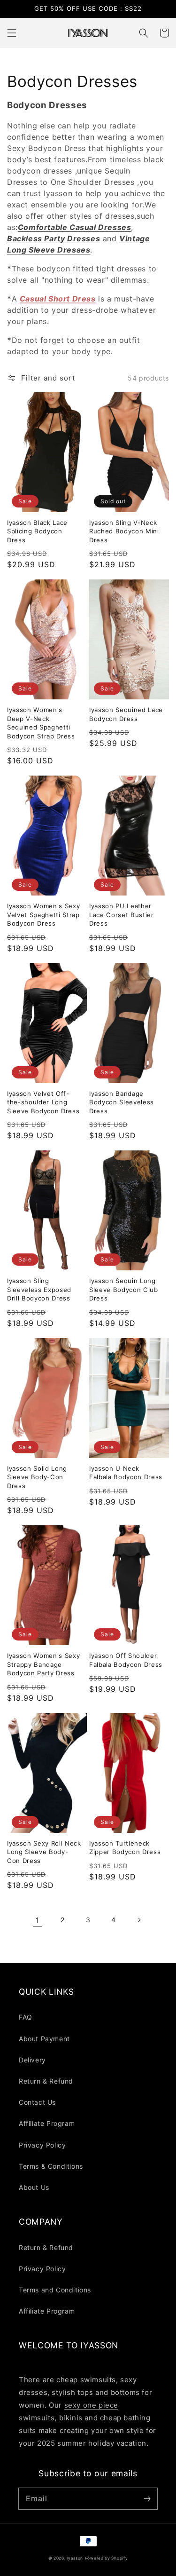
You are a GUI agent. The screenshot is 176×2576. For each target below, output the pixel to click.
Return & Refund (46, 2081)
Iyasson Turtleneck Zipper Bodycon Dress (125, 1847)
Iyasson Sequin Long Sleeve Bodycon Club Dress (124, 1289)
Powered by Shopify (107, 2558)
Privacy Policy (42, 2145)
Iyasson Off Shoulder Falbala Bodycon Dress (126, 1660)
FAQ (26, 2017)
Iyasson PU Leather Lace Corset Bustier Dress (122, 915)
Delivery (32, 2060)
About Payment (44, 2039)
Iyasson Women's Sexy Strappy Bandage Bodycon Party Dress (43, 1664)
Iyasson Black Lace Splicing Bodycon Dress (37, 531)
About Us (34, 2187)
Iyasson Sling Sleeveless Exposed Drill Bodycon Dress (39, 1289)
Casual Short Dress (58, 299)
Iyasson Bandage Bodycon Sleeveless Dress (122, 1102)
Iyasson (75, 2558)
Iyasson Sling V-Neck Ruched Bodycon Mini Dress (124, 531)
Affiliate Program (47, 2123)
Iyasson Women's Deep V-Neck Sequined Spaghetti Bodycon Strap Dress (41, 723)
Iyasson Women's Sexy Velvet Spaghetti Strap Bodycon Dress (43, 915)
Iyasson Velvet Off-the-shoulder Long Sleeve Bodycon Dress (43, 1102)
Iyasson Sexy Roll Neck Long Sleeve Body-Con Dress (44, 1852)
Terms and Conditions (55, 2290)
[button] (12, 33)
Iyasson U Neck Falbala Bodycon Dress (126, 1473)
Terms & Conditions (51, 2166)
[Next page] (139, 1920)
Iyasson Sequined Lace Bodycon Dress (126, 714)
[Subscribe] (147, 2498)
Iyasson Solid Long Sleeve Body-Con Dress (37, 1477)
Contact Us (37, 2102)
